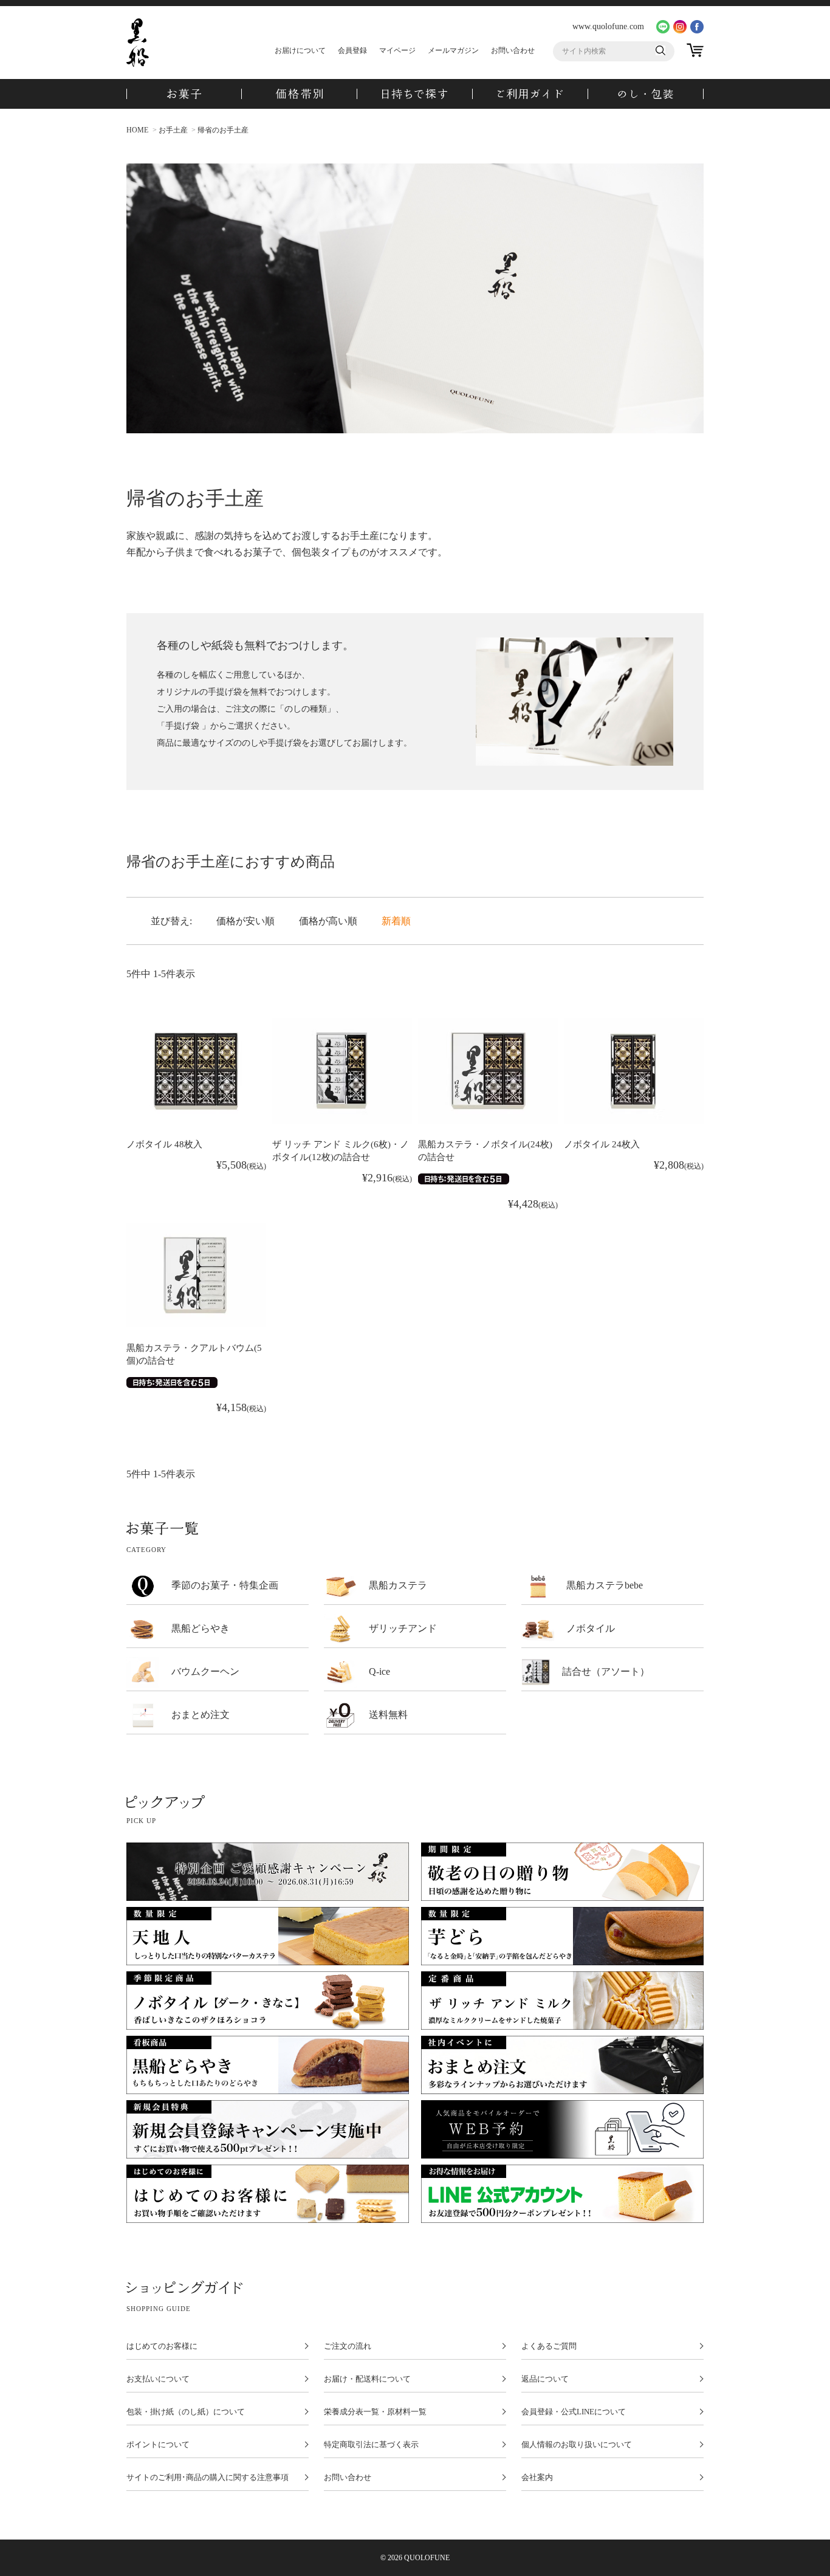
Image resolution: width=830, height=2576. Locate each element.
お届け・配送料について (367, 2379)
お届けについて (300, 50)
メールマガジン (453, 50)
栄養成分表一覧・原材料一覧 (375, 2412)
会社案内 (537, 2478)
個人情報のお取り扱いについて (577, 2445)
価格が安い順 (245, 921)
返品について (545, 2379)
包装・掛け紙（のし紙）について (186, 2412)
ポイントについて (158, 2445)
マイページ (397, 50)
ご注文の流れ (348, 2346)
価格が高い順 (328, 921)
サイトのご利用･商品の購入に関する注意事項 (207, 2478)
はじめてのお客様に (162, 2346)
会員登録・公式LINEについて (574, 2412)
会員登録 (352, 50)
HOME (137, 130)
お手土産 (173, 130)
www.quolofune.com (608, 26)
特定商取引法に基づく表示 (371, 2445)
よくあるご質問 (549, 2346)
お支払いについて (158, 2379)
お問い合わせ (513, 50)
